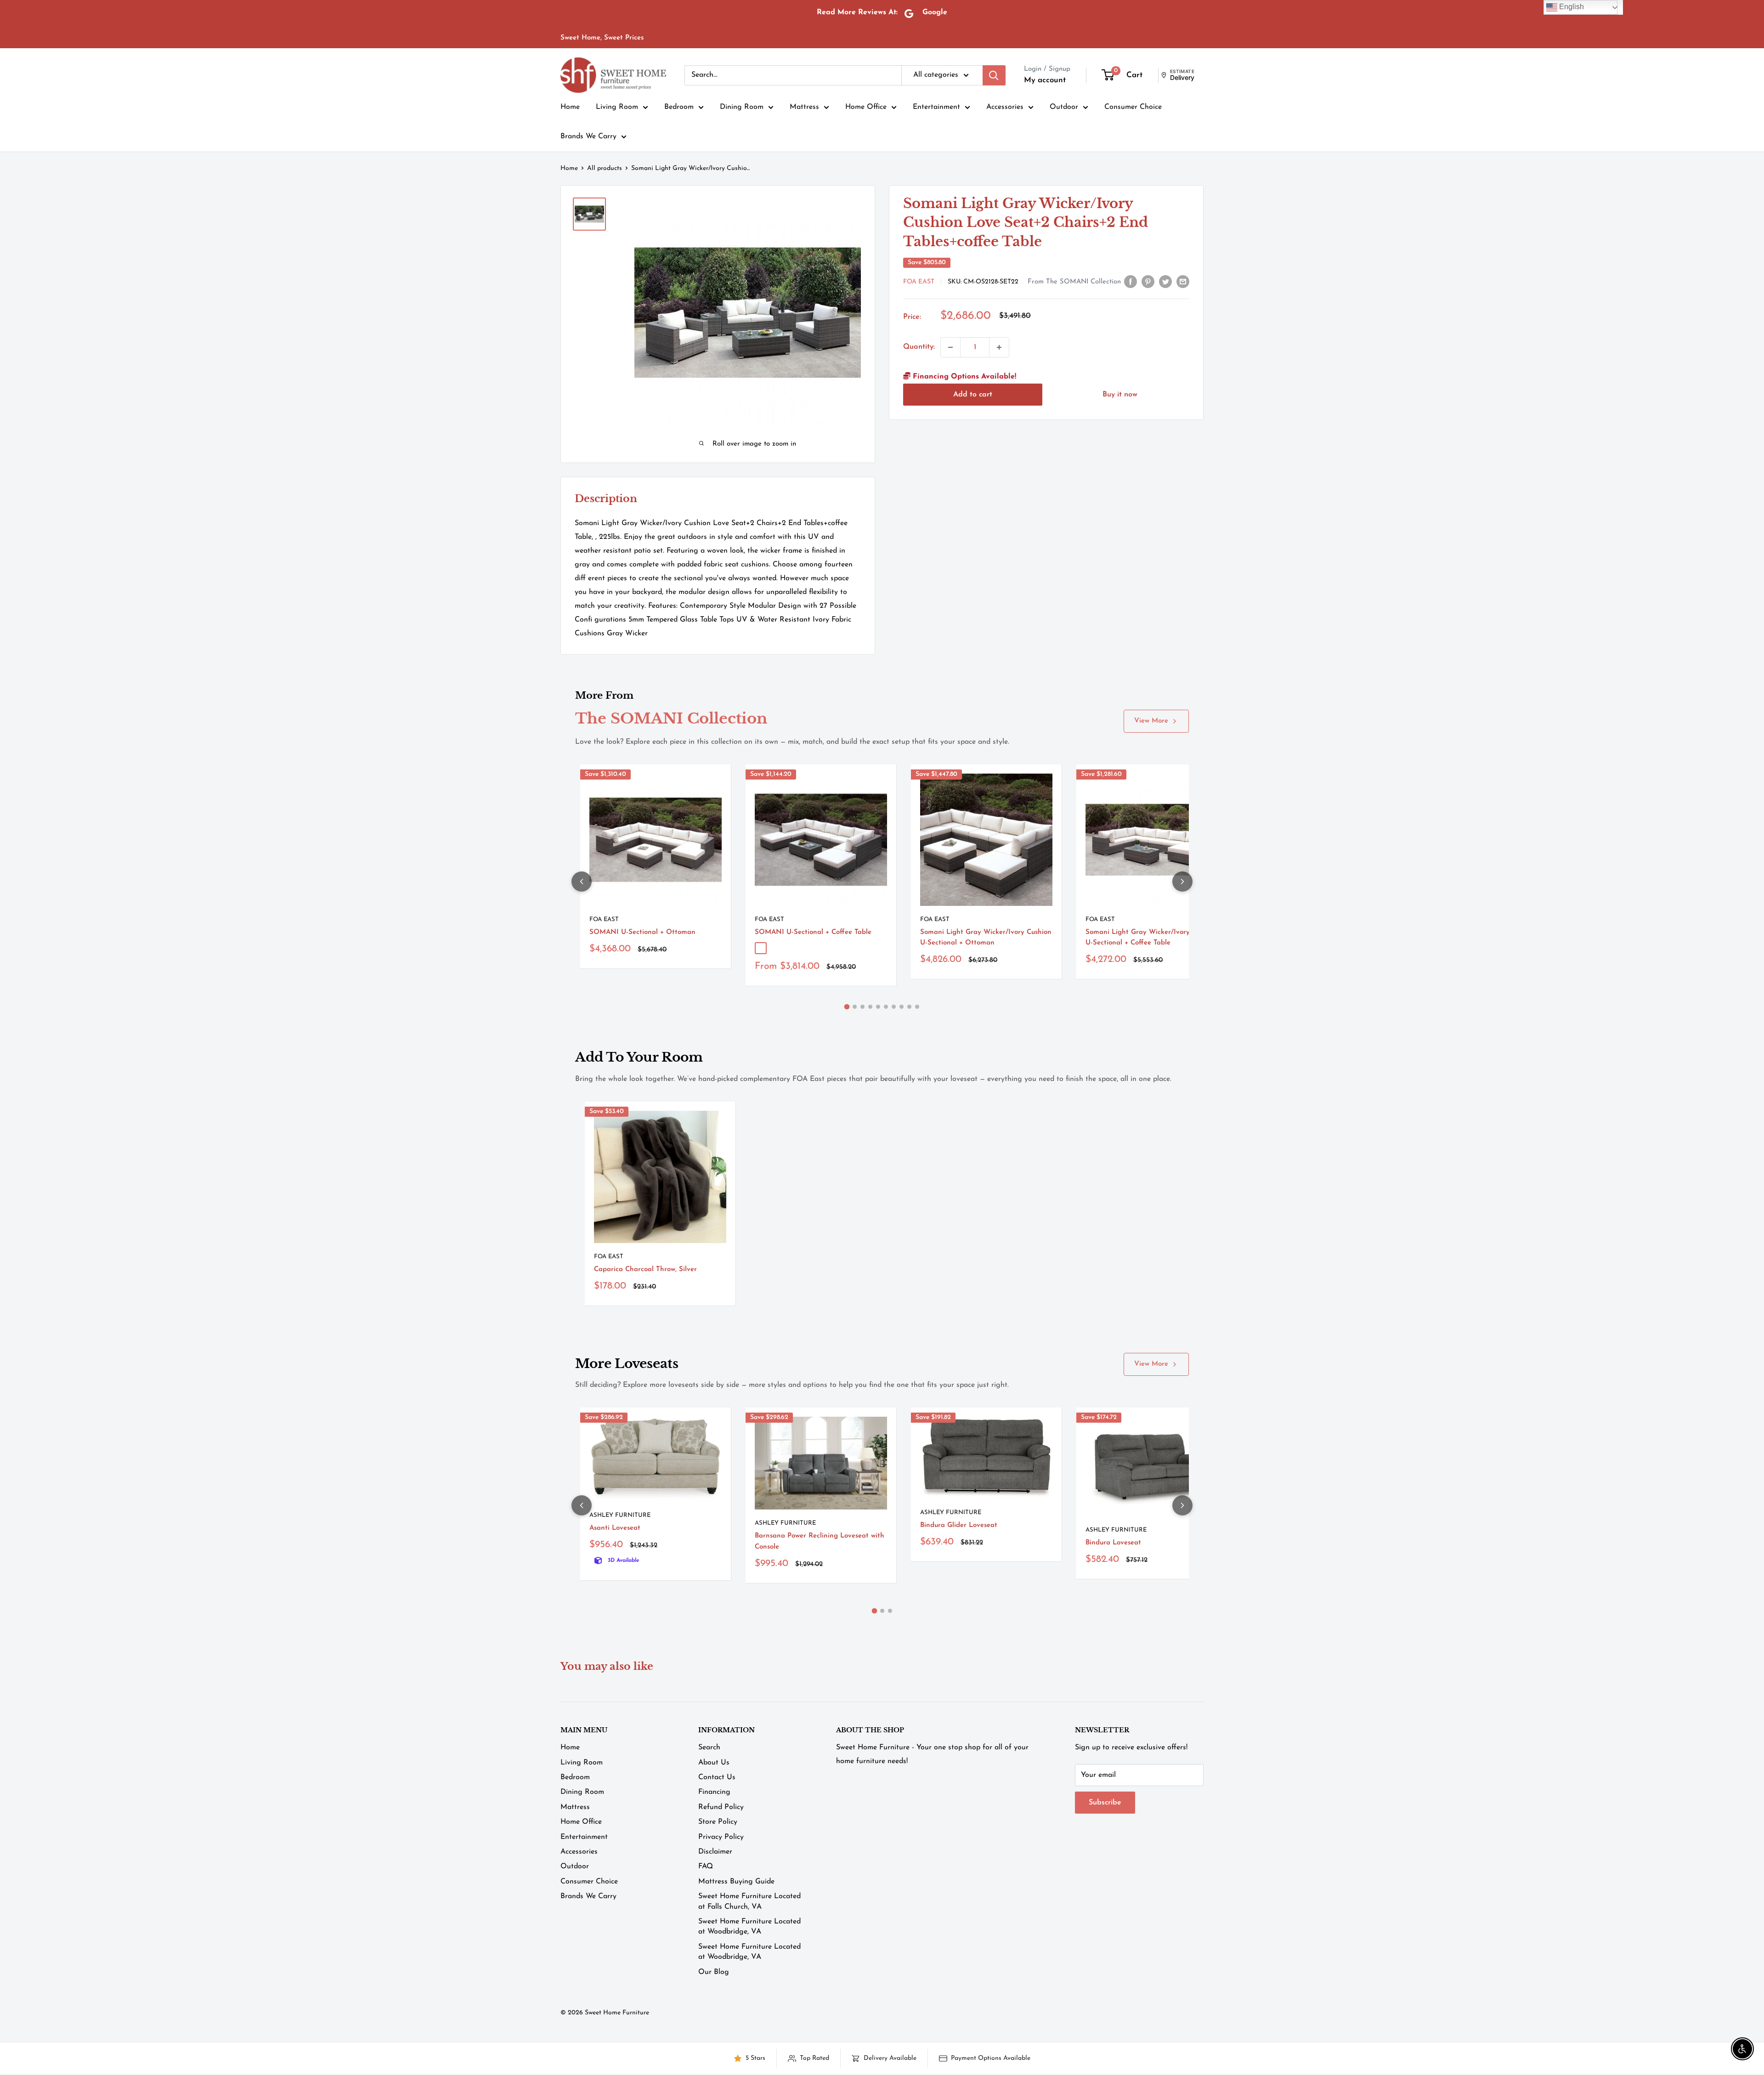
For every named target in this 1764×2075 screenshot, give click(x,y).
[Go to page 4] (870, 1007)
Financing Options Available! (963, 377)
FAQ (706, 1866)
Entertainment (936, 107)
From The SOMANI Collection (1074, 282)
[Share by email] (1183, 282)
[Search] (994, 75)
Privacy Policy (721, 1837)
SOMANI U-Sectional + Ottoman (642, 932)
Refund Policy (721, 1807)
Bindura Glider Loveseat (959, 1525)
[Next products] (1182, 882)
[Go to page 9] (909, 1007)
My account (1045, 80)
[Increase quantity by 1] (999, 347)
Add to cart (973, 395)
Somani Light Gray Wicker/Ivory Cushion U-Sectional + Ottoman (986, 938)
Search (709, 1747)
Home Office (866, 107)
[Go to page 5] (878, 1007)
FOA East (919, 282)
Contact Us (717, 1777)
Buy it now (1120, 395)
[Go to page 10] (917, 1007)
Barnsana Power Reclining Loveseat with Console (820, 1541)
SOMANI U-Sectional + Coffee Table (813, 932)
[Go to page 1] (847, 1007)
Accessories (1005, 107)
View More (1151, 721)
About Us (714, 1763)
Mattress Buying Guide (736, 1882)
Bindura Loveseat (1113, 1543)
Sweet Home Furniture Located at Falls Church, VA (749, 1901)
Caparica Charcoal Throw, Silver (645, 1269)
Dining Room (742, 107)
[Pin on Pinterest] (1148, 282)
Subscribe (1105, 1803)
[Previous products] (582, 882)
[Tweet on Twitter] (1165, 282)
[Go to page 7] (894, 1007)
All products (605, 168)
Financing (714, 1792)
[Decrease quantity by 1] (950, 347)
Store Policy (718, 1822)
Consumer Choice (1133, 107)
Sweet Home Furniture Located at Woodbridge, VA (749, 1927)
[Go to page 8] (902, 1007)
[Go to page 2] (855, 1007)
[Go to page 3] (862, 1007)
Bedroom (679, 107)
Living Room (617, 107)
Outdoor (1064, 107)
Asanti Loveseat (615, 1528)
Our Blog (714, 1972)
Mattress (804, 107)
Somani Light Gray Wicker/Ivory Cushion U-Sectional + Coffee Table (1151, 938)
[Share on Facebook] (1131, 282)
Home (570, 107)
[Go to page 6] (886, 1007)
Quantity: (919, 347)
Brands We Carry (588, 136)
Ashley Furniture (620, 1515)
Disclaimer (715, 1852)
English (1571, 7)
